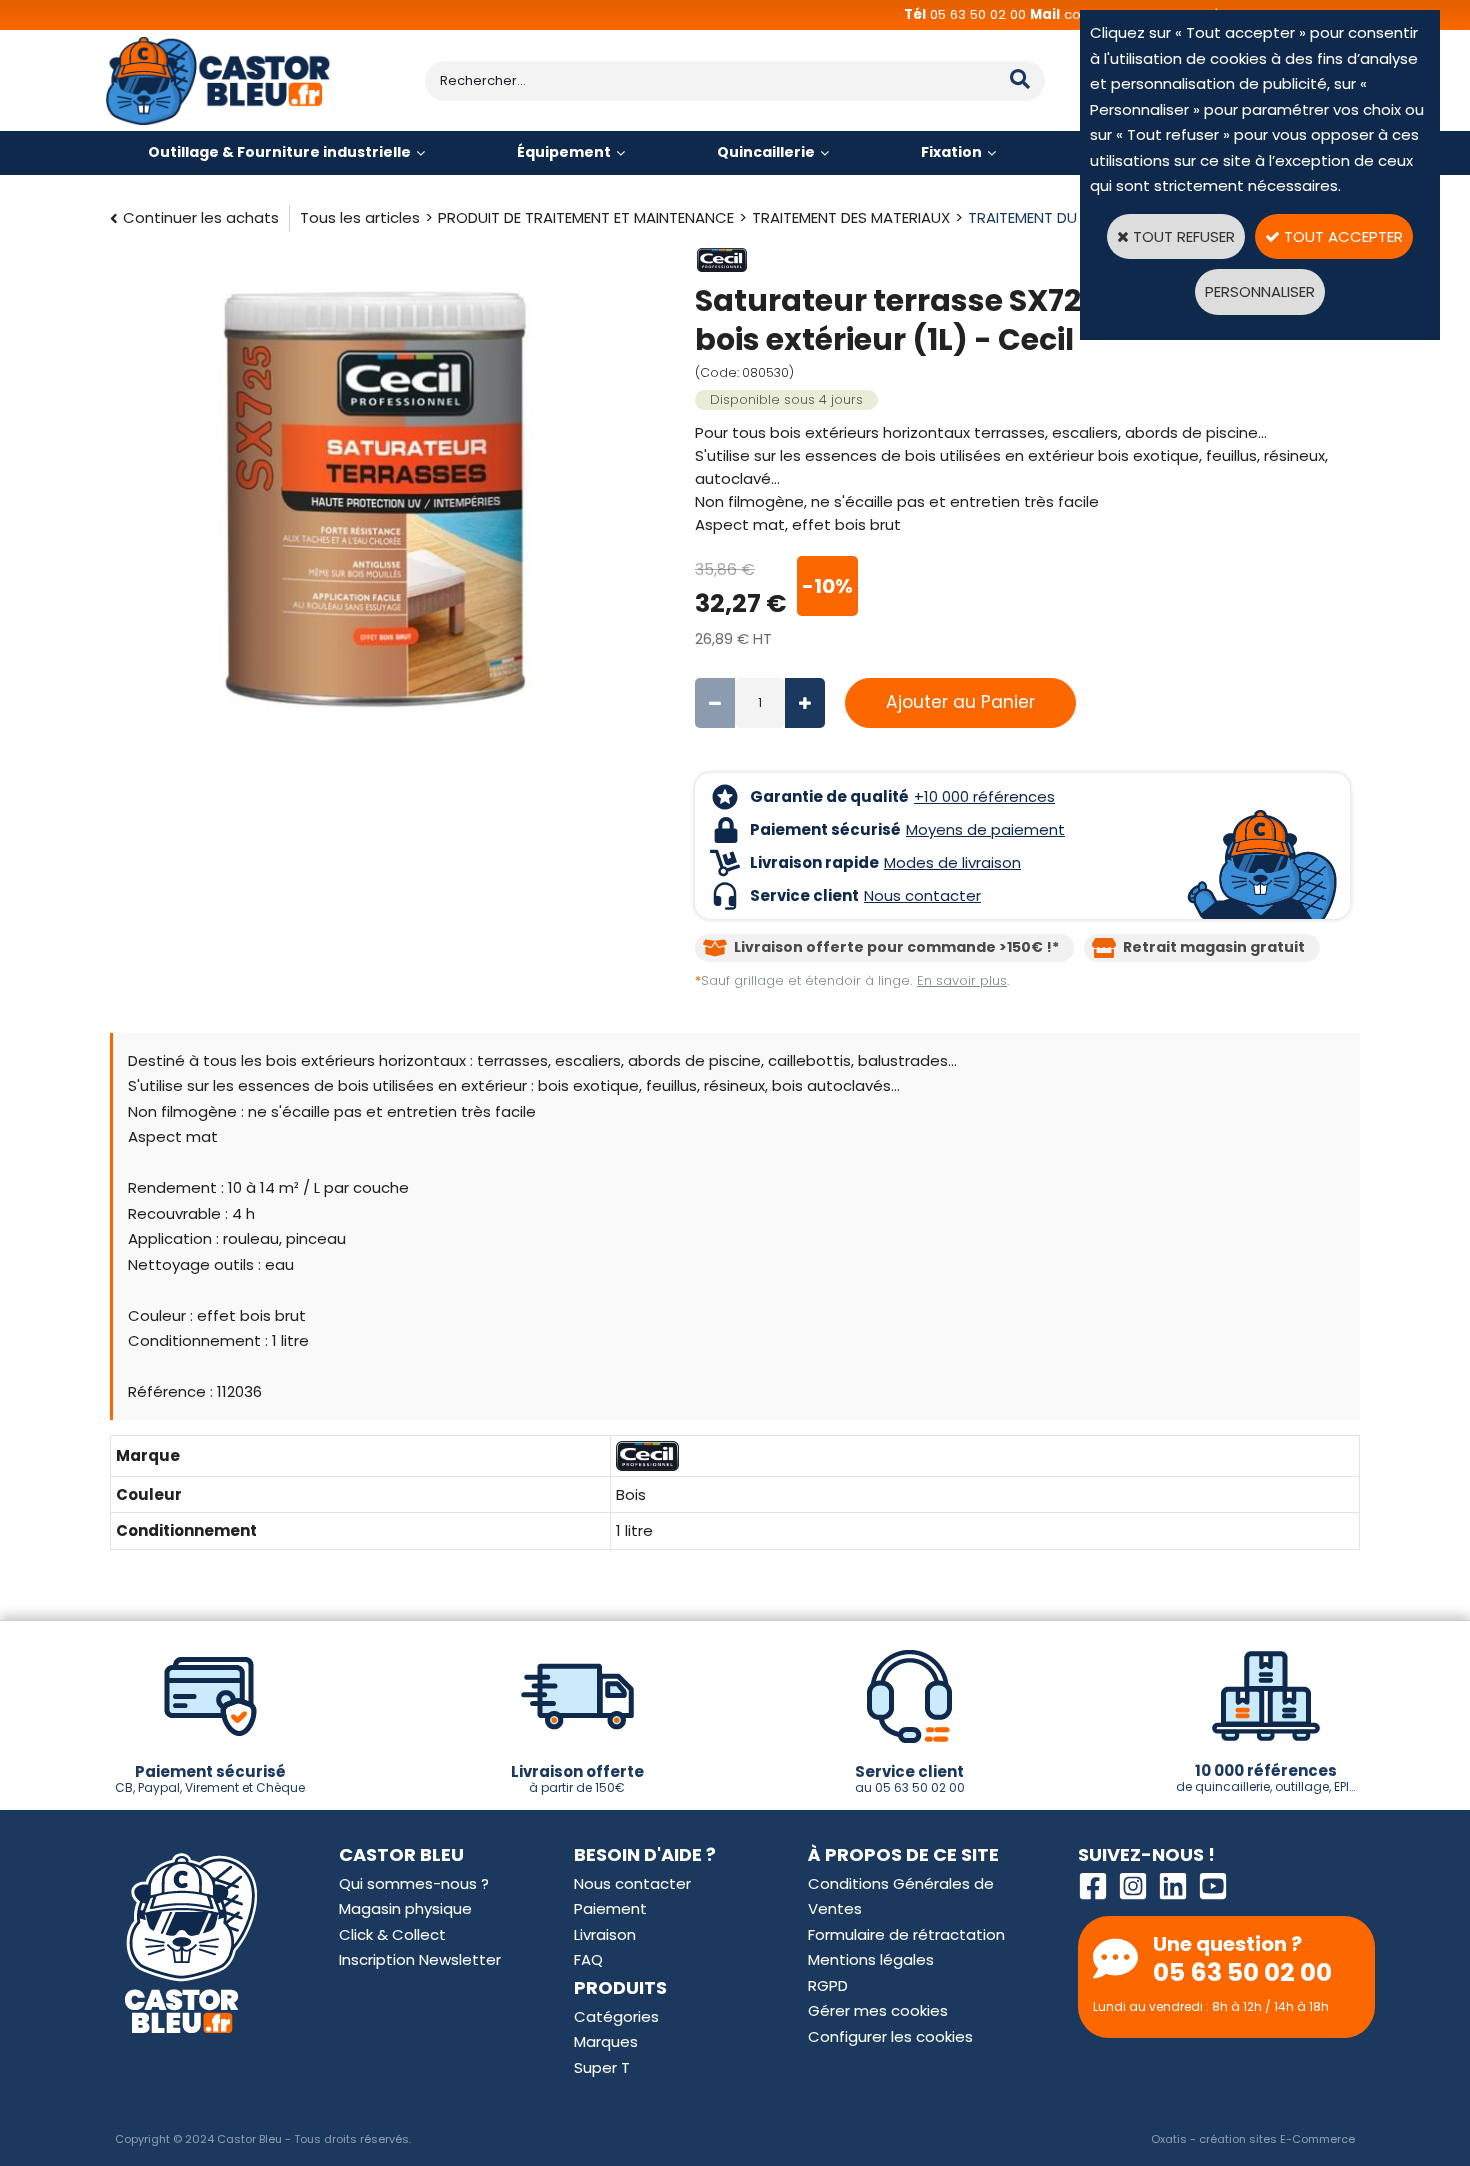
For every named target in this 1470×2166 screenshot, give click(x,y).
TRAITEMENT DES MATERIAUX (851, 217)
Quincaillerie (766, 152)
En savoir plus (962, 980)
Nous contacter (632, 1883)
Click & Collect (392, 1934)
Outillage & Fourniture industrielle (279, 152)
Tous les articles (360, 217)
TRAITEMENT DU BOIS (1041, 217)
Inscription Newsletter (420, 1959)
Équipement (564, 152)
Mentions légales (871, 1959)
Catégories (616, 2016)
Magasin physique (405, 1908)
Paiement (610, 1908)
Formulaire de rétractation (906, 1934)
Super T (602, 2067)
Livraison (605, 1934)
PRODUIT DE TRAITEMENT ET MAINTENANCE (586, 217)
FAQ (588, 1959)
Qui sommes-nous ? (414, 1883)
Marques (606, 2041)
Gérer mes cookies (878, 2010)
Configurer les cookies (890, 2036)
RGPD (828, 1985)
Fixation (951, 152)
